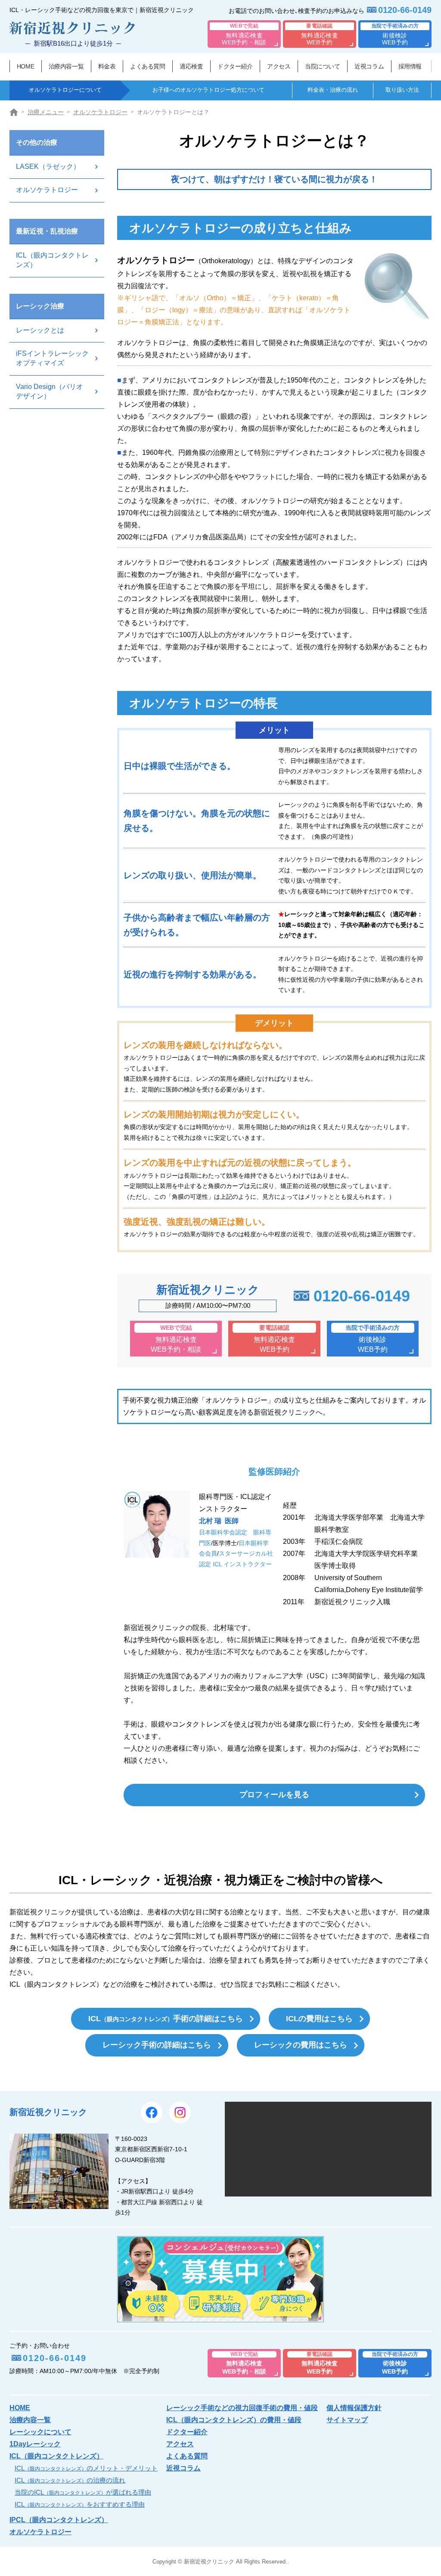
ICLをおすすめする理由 (80, 2504)
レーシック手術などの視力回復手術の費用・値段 (242, 2408)
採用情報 (410, 66)
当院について (322, 66)
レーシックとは (40, 330)
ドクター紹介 (235, 66)
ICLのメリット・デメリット (86, 2468)
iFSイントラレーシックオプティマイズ (52, 358)
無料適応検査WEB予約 (320, 34)
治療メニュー (46, 112)
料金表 (107, 66)
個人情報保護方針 (354, 2408)
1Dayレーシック (35, 2444)
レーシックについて (40, 2432)
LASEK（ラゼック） (48, 166)
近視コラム (369, 66)
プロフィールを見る (274, 1795)
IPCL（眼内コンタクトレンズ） (59, 2520)
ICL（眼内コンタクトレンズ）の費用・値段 (234, 2420)
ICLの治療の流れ (70, 2480)
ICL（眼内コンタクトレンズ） (52, 260)
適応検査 (191, 66)
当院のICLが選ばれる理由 (83, 2492)
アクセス (279, 66)
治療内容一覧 (66, 66)
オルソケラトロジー (100, 112)
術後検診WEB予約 (395, 34)
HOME (25, 66)
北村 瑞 (219, 1521)
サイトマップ (347, 2420)
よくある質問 (148, 66)
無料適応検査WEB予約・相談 (244, 34)
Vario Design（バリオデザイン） (50, 391)
